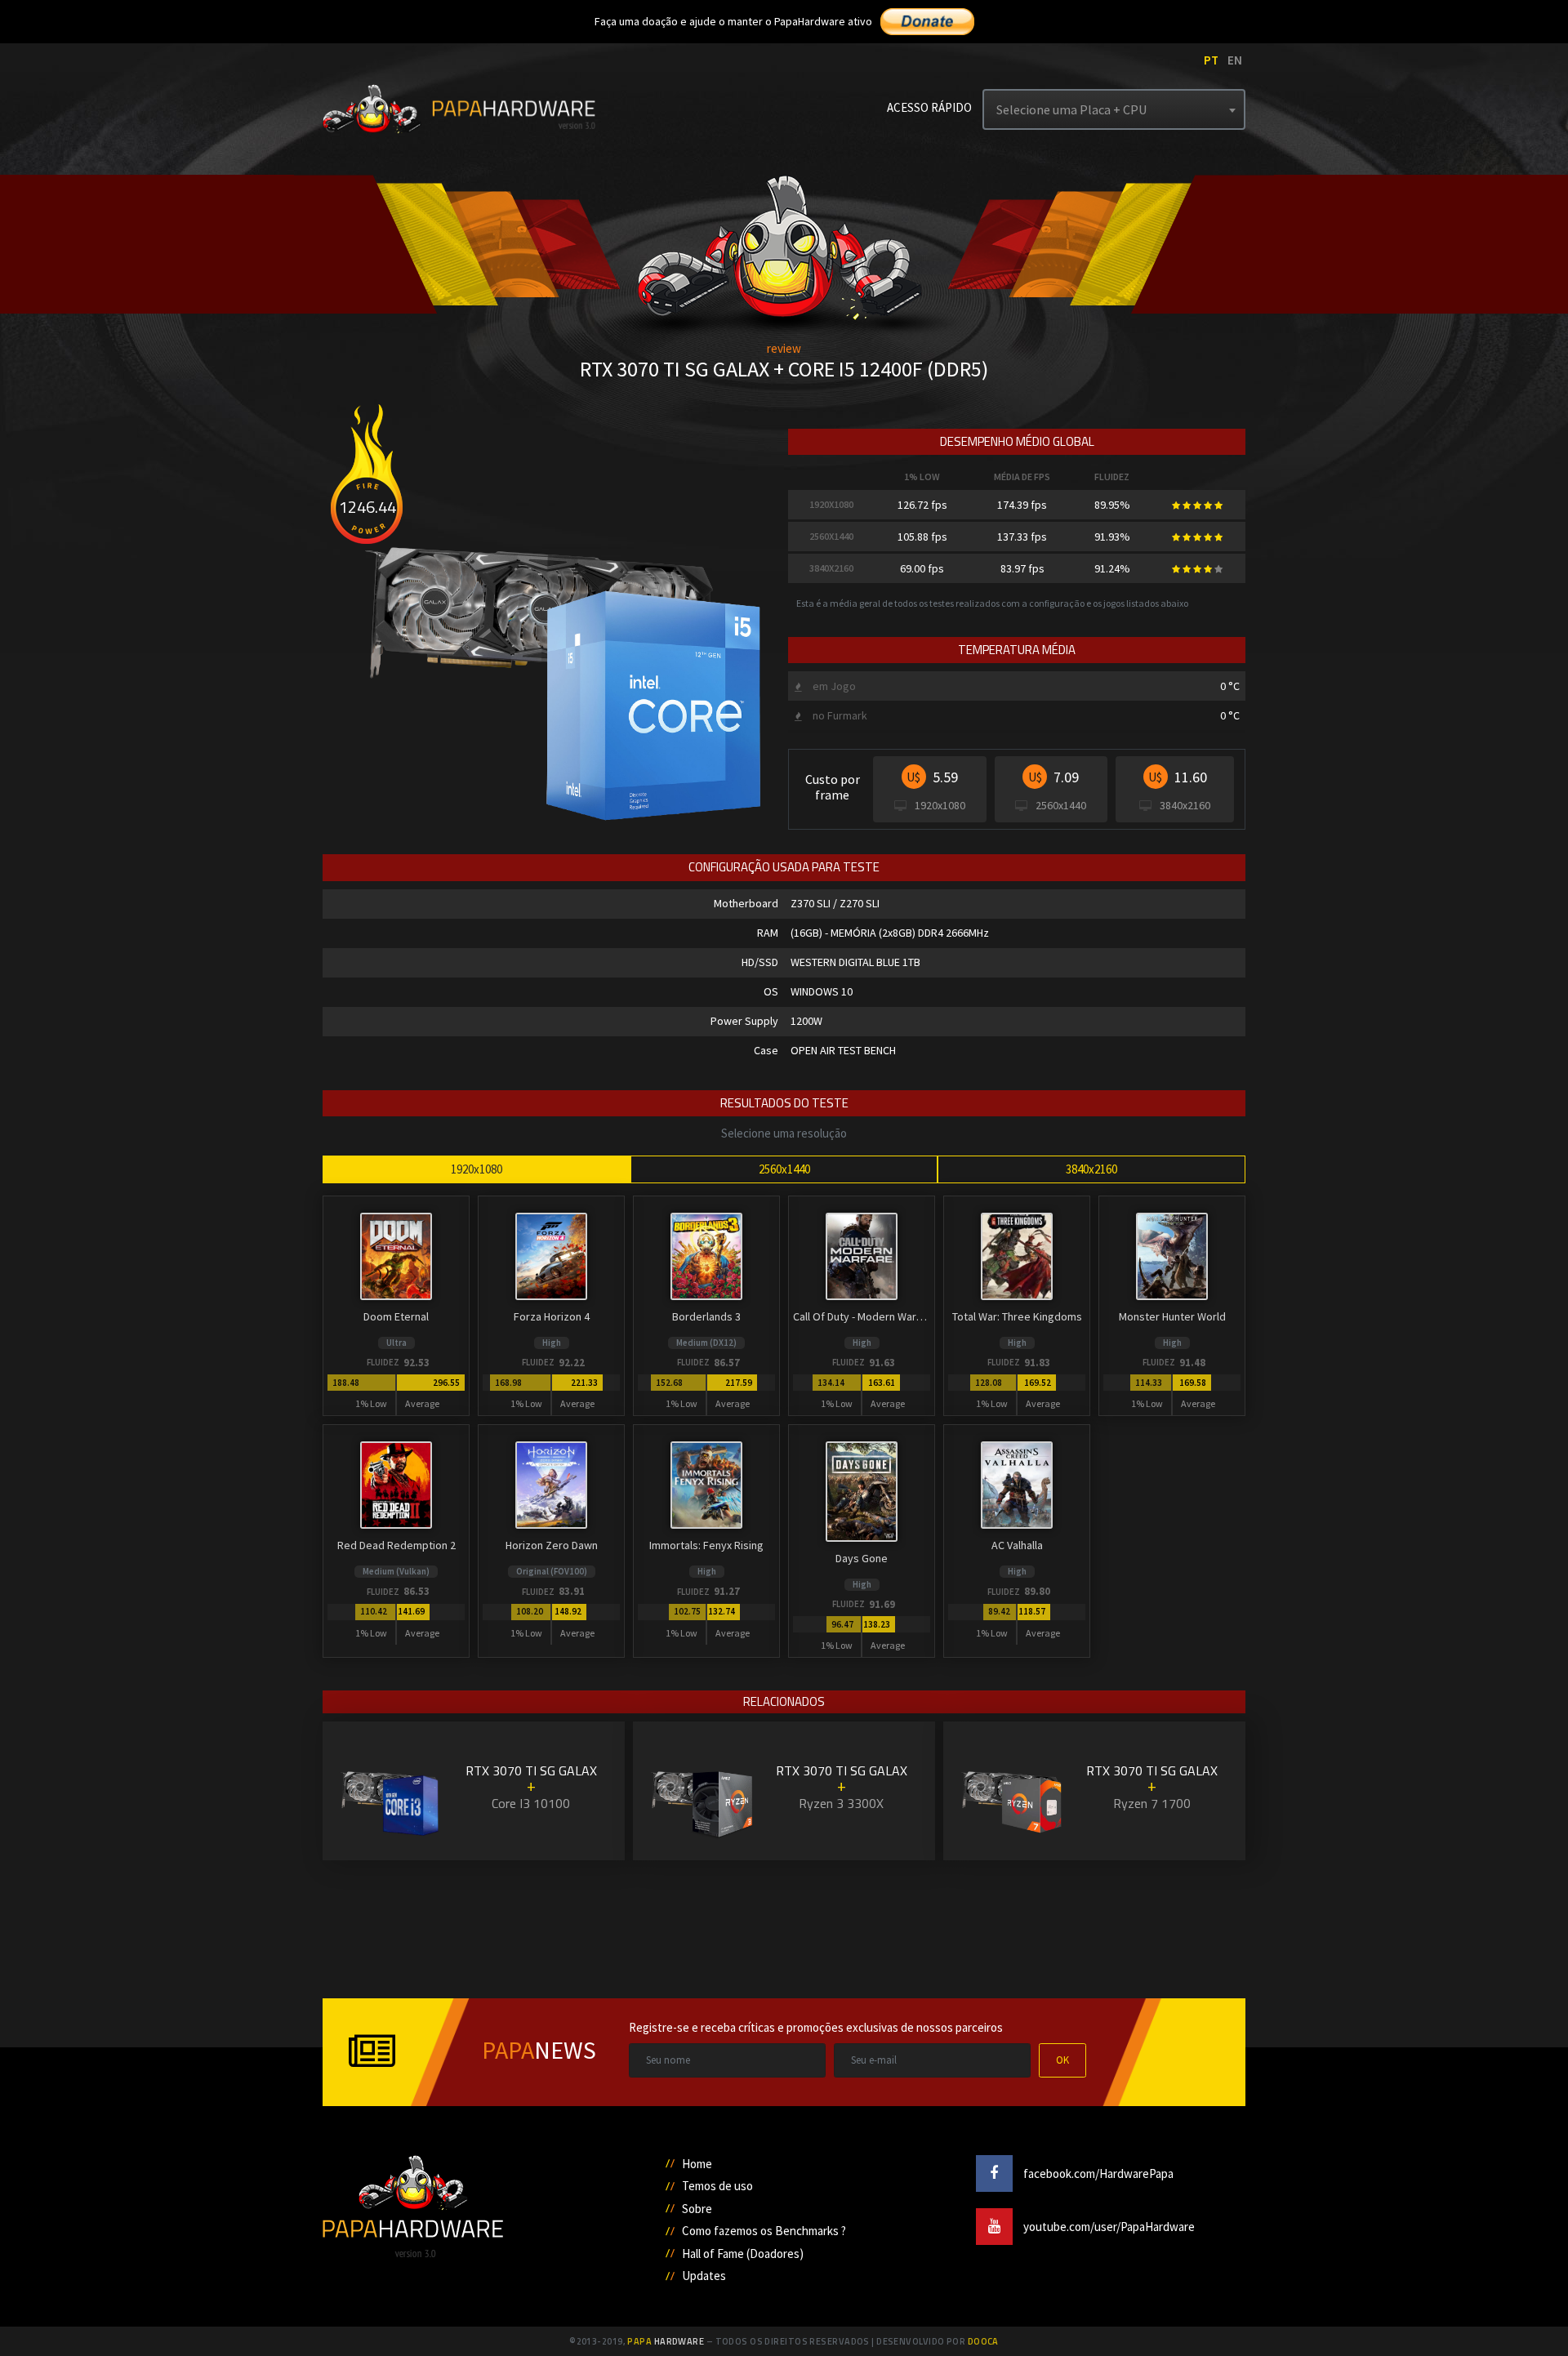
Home (697, 2164)
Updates (704, 2276)
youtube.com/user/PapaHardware (1108, 2227)
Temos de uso (717, 2186)
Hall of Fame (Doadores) (743, 2254)
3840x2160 (1091, 1169)
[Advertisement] (104, 253)
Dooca (983, 2341)
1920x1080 (477, 1169)
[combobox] (1114, 109)
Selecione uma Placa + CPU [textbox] (1071, 109)
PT (1211, 60)
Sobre (697, 2209)
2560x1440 (784, 1169)
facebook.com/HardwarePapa (1097, 2173)
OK (1062, 2060)
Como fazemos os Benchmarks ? (764, 2231)
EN (1235, 60)
